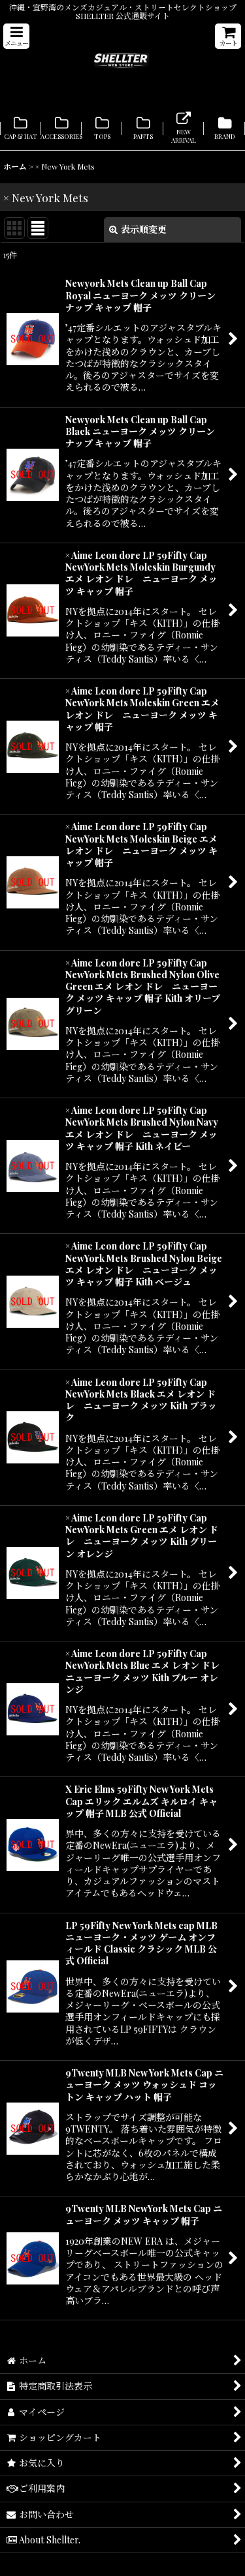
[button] (16, 36)
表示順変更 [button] (144, 229)
